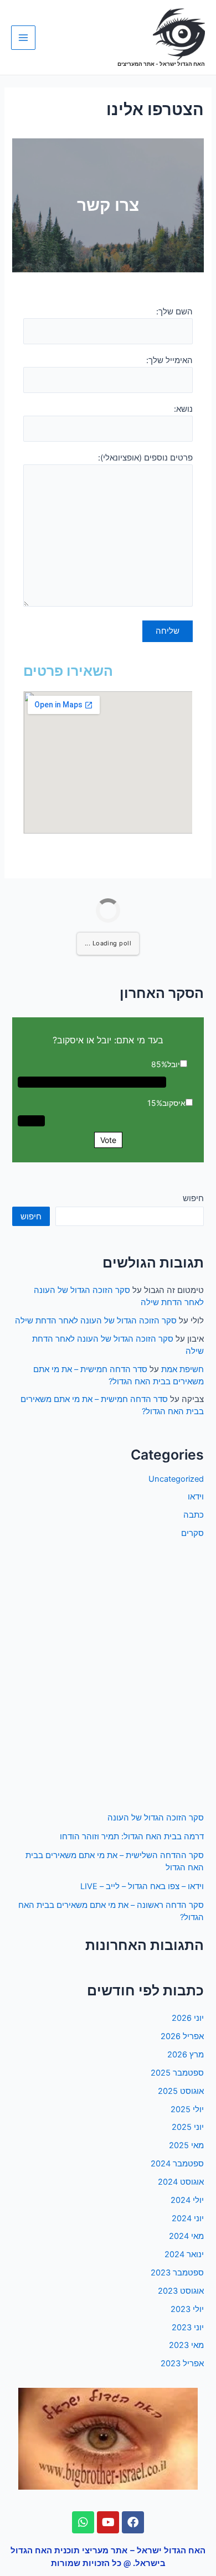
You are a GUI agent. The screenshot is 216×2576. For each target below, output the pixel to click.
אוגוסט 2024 (181, 2182)
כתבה (194, 1515)
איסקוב (174, 1103)
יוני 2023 (188, 2327)
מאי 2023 (186, 2345)
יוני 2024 (188, 2218)
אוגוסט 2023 (181, 2291)
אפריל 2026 (182, 2036)
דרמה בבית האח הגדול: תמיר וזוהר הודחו (132, 1837)
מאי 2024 (186, 2236)
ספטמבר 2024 (177, 2164)
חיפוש (193, 1198)
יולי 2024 (187, 2200)
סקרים (192, 1533)
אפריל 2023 (182, 2363)
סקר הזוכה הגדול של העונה (156, 1818)
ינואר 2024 (184, 2254)
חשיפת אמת (182, 1369)
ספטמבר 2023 (177, 2273)
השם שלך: (174, 312)
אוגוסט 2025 (181, 2091)
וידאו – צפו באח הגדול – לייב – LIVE (142, 1886)
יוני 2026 (188, 2018)
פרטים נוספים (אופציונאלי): (145, 458)
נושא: (183, 409)
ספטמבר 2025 (177, 2073)
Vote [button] (108, 1140)
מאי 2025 (186, 2145)
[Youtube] (108, 2522)
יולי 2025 (187, 2109)
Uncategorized (176, 1479)
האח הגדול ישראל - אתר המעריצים (161, 64)
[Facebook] (133, 2522)
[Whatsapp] (83, 2522)
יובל (174, 1064)
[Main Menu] (23, 38)
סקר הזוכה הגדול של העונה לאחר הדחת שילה (96, 1321)
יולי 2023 (187, 2309)
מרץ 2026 (186, 2055)
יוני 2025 (188, 2127)
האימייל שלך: (169, 360)
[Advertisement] (108, 1676)
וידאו (196, 1497)
